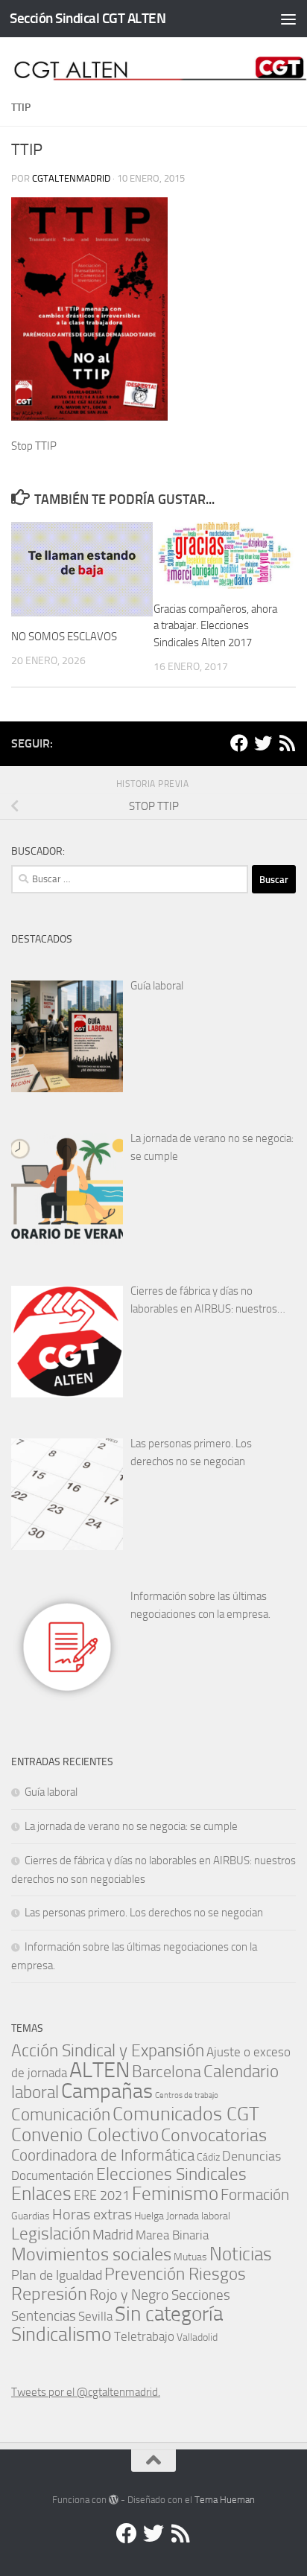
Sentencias (44, 2316)
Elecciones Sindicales (171, 2174)
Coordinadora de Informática (103, 2155)
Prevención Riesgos (175, 2274)
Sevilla (95, 2317)
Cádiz (208, 2157)
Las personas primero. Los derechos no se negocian (191, 1453)
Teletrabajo (144, 2337)
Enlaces (41, 2194)
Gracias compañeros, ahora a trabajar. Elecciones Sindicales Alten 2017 (215, 626)
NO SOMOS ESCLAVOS (64, 637)
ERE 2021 (102, 2196)
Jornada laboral (198, 2216)
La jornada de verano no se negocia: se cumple (212, 1147)
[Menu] (288, 19)
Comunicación (61, 2115)
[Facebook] (239, 743)
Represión (49, 2294)
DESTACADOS (42, 939)
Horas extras (92, 2214)
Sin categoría (169, 2314)
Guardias (31, 2216)
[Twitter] (263, 743)
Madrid (113, 2235)
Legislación (51, 2234)
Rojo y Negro (129, 2295)
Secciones (201, 2295)
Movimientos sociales (91, 2254)
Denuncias (251, 2156)
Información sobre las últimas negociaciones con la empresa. (200, 1605)
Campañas (107, 2091)
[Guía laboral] (67, 1036)
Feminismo (175, 2194)
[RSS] (287, 743)
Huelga (149, 2216)
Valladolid (197, 2337)
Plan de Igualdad (57, 2275)
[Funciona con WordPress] (114, 2500)
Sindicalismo (61, 2334)
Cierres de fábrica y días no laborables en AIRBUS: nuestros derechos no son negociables (204, 1301)
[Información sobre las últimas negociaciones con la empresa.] (67, 1647)
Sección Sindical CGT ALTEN (88, 18)
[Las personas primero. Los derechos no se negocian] (67, 1494)
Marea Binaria (172, 2235)
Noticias (241, 2254)
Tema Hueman (225, 2500)
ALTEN (99, 2070)
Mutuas (190, 2257)
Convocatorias (214, 2135)
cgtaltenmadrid (71, 178)
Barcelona (167, 2072)
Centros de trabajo (187, 2095)
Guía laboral (157, 986)
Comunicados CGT (186, 2114)
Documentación (53, 2176)
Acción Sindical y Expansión (108, 2051)
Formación (255, 2194)
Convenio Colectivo (85, 2135)
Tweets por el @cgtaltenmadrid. (86, 2392)
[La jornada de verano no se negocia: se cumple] (67, 1189)
